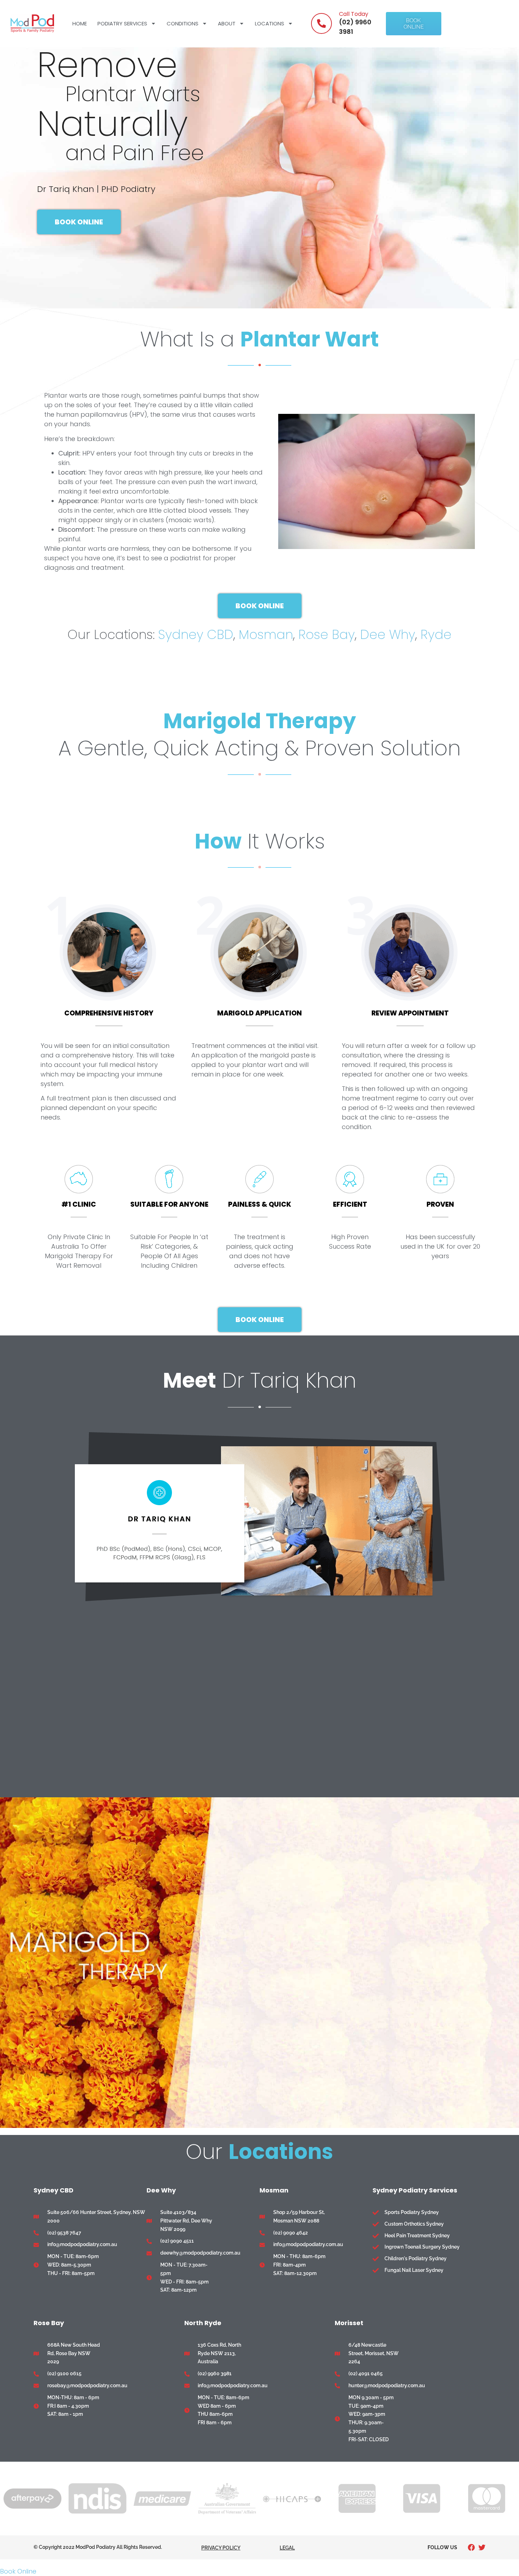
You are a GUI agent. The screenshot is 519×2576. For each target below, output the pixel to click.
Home (80, 23)
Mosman (266, 635)
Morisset (349, 2323)
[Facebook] (471, 2547)
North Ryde (203, 2323)
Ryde (436, 635)
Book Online (18, 2571)
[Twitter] (482, 2547)
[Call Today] (321, 23)
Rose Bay (327, 635)
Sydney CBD (196, 635)
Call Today (354, 14)
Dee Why (388, 635)
